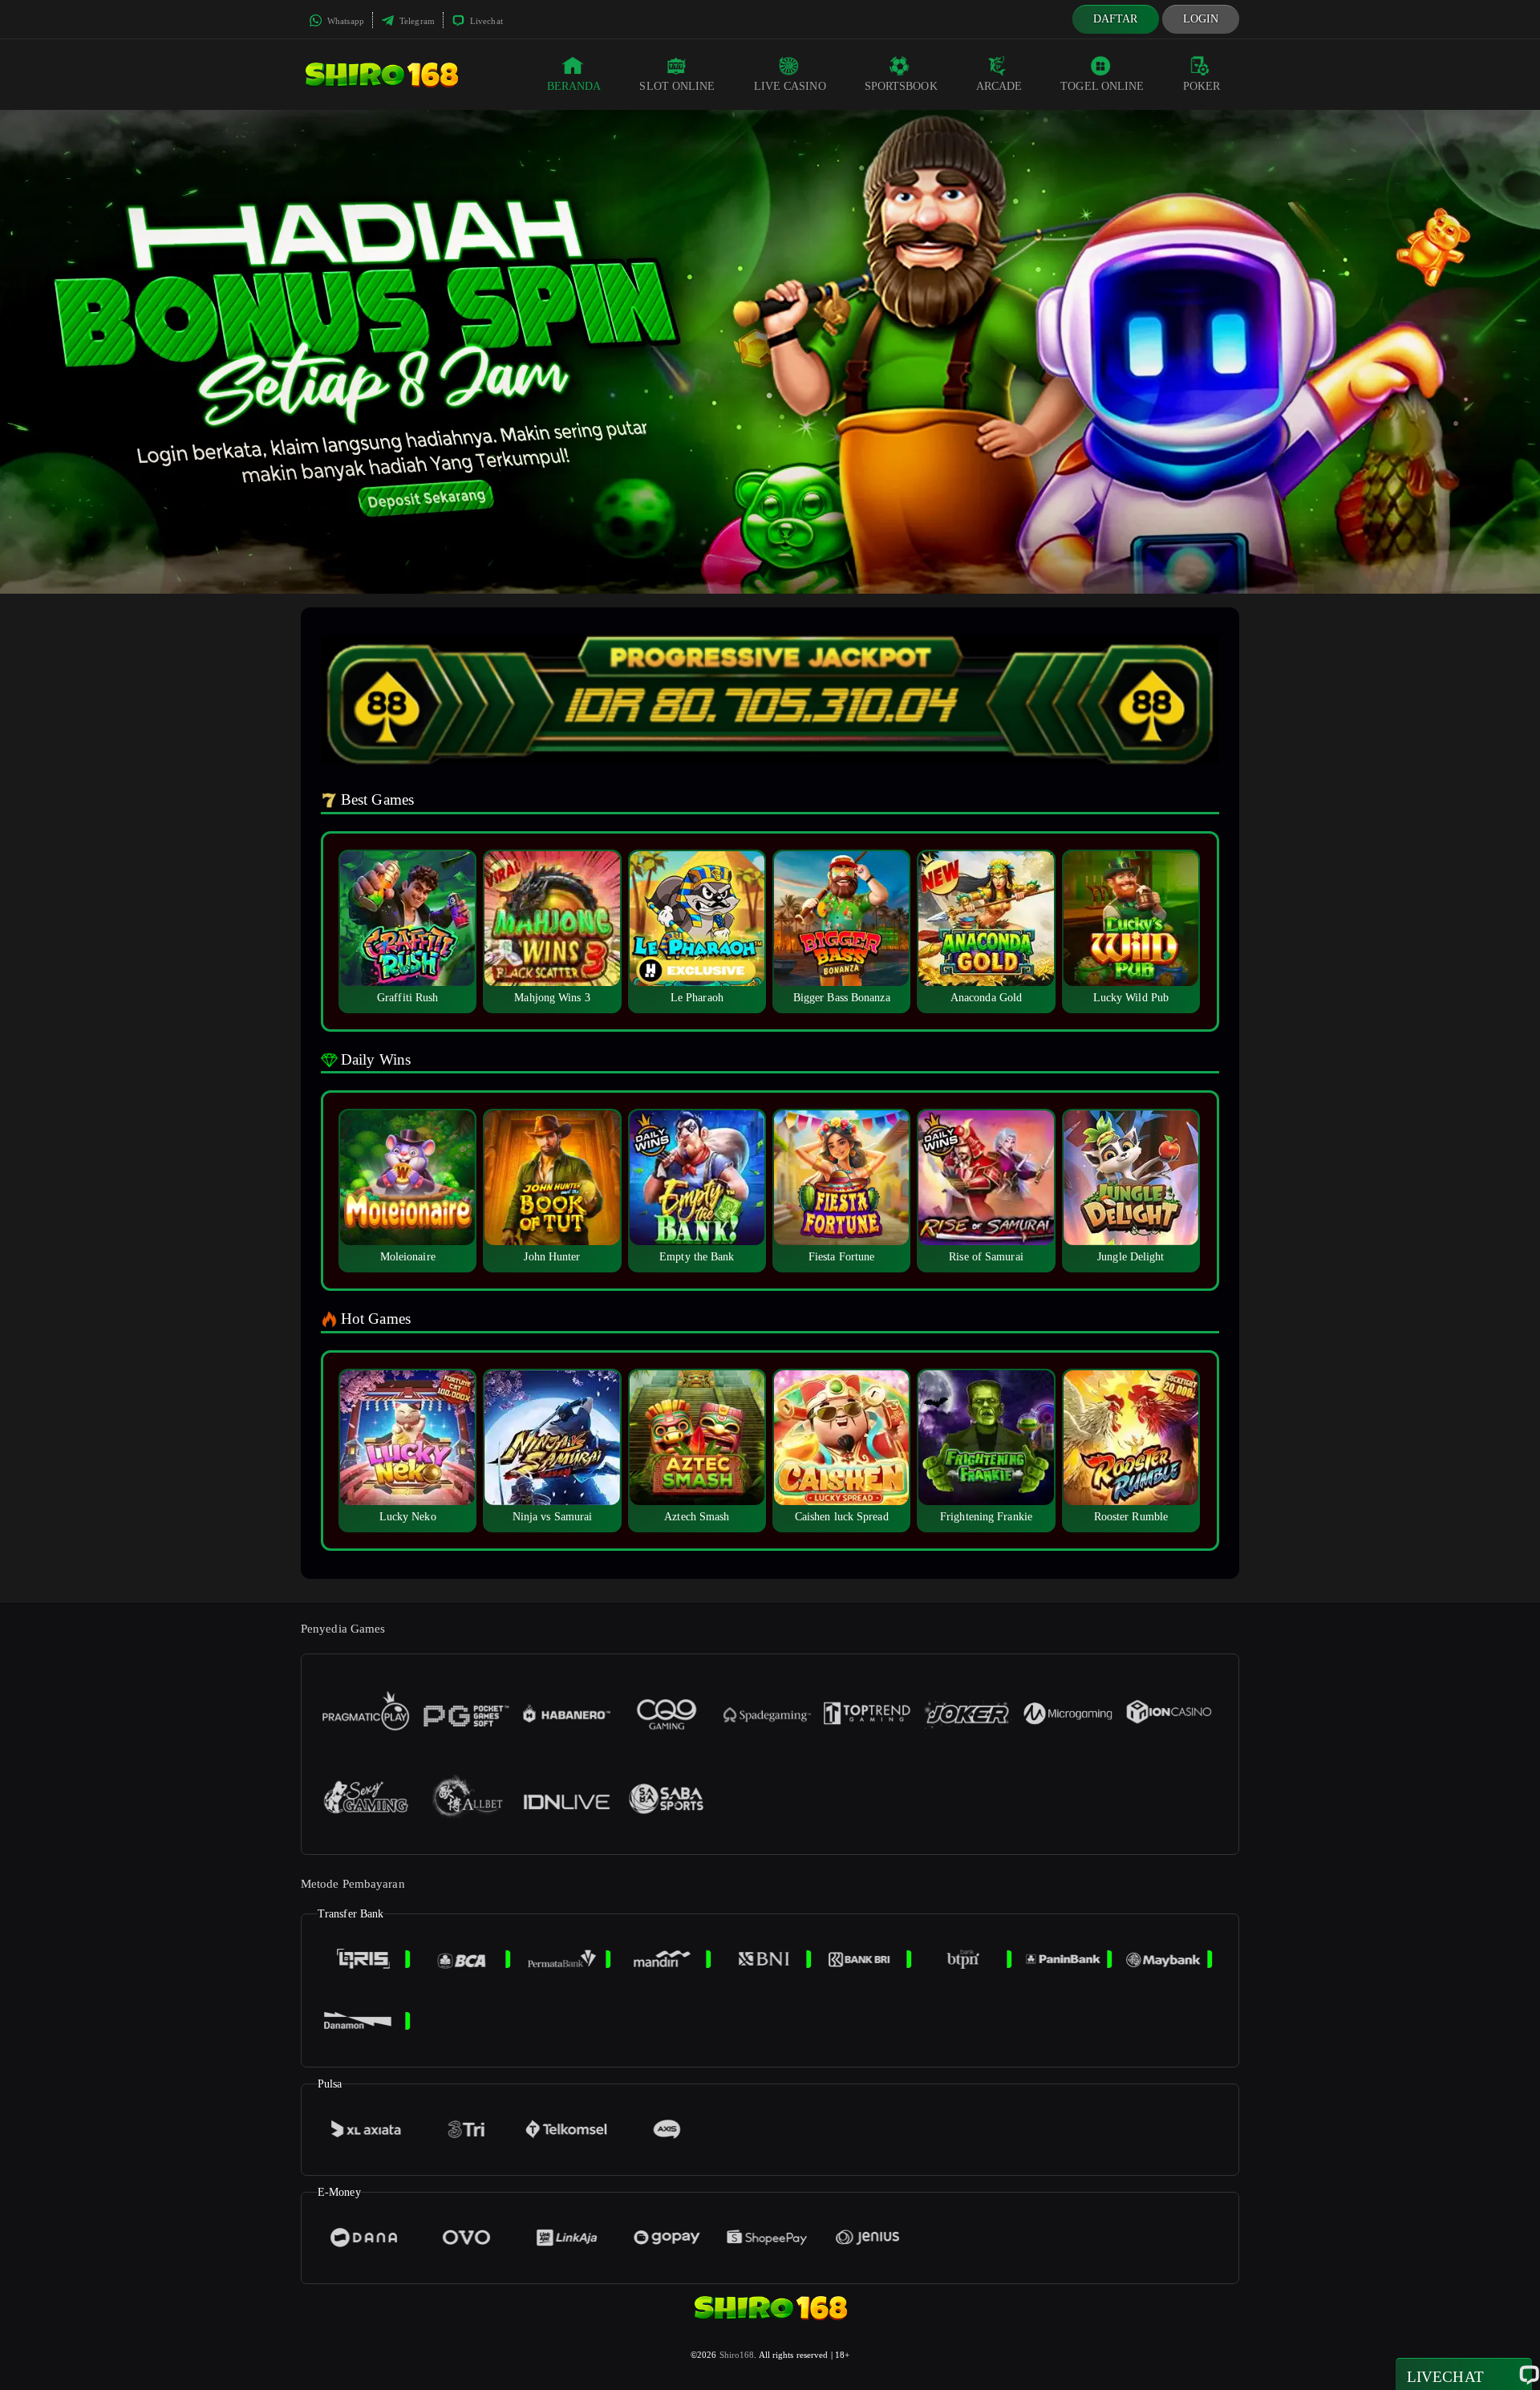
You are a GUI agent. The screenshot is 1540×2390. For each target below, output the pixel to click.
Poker (1202, 86)
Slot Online (677, 86)
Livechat (485, 21)
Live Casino (790, 86)
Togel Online (1102, 86)
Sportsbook (901, 86)
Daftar (1116, 19)
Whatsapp (344, 21)
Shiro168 (737, 2355)
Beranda (574, 86)
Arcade (999, 86)
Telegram (416, 21)
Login (1201, 19)
